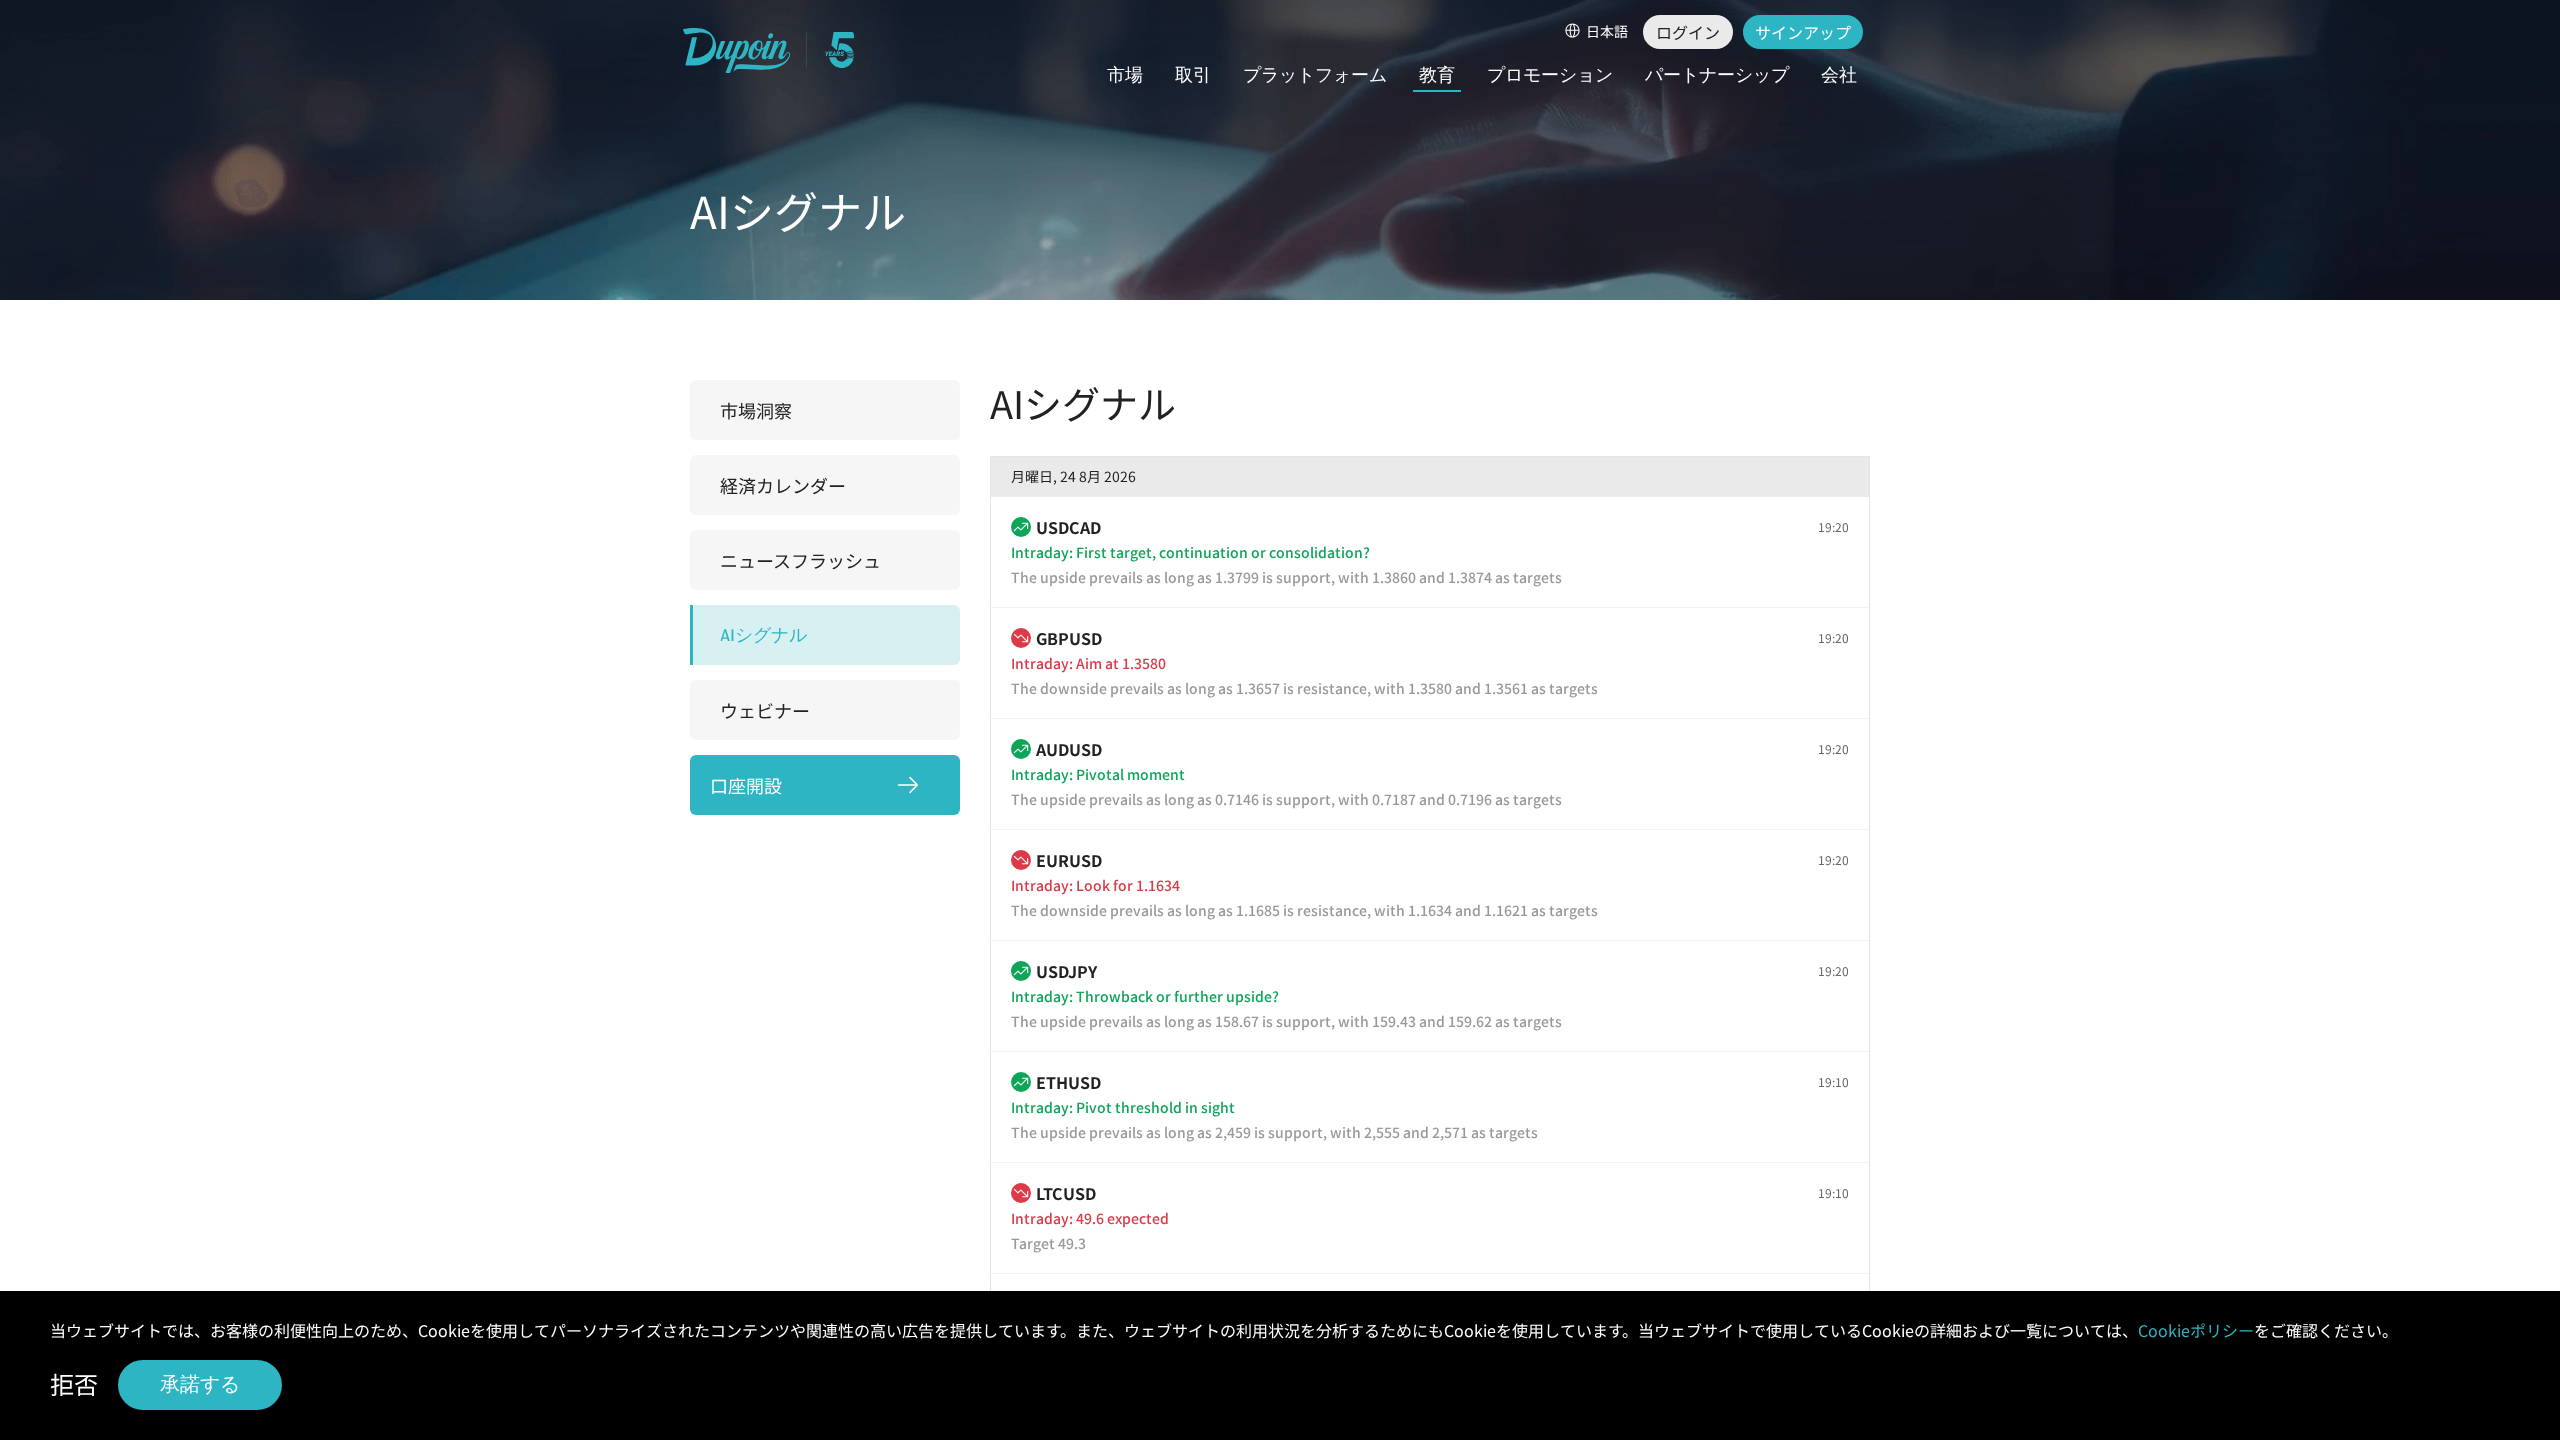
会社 (1839, 76)
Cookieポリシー (2196, 1330)
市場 (1125, 76)
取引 (1193, 76)
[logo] (737, 50)
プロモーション (1550, 76)
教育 (1437, 76)
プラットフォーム (1315, 76)
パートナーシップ (1717, 76)
